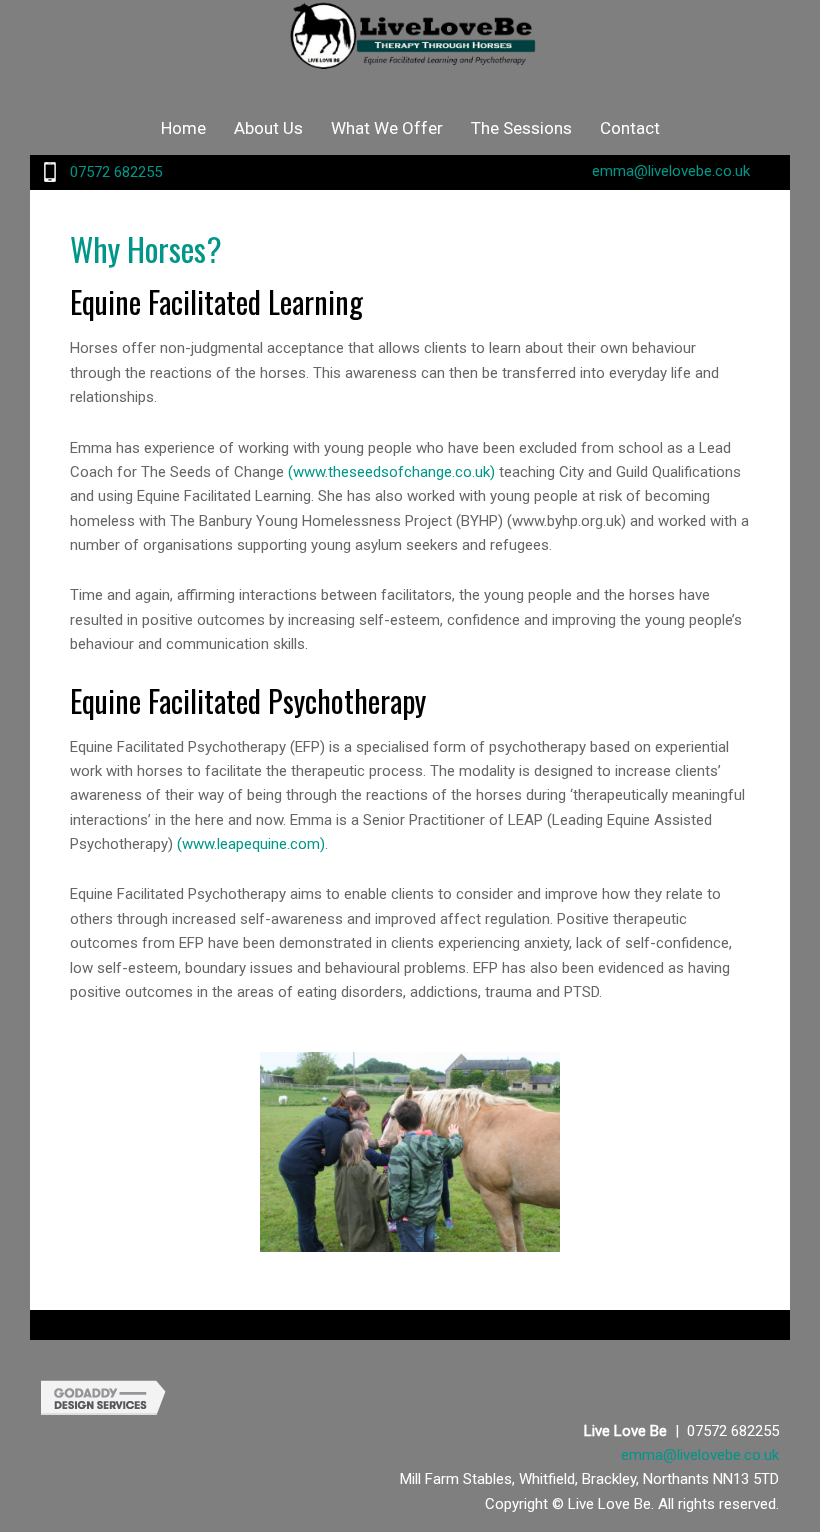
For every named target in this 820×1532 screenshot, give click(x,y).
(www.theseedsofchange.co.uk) (391, 472)
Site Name (410, 45)
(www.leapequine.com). (252, 844)
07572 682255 (116, 172)
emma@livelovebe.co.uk (671, 171)
